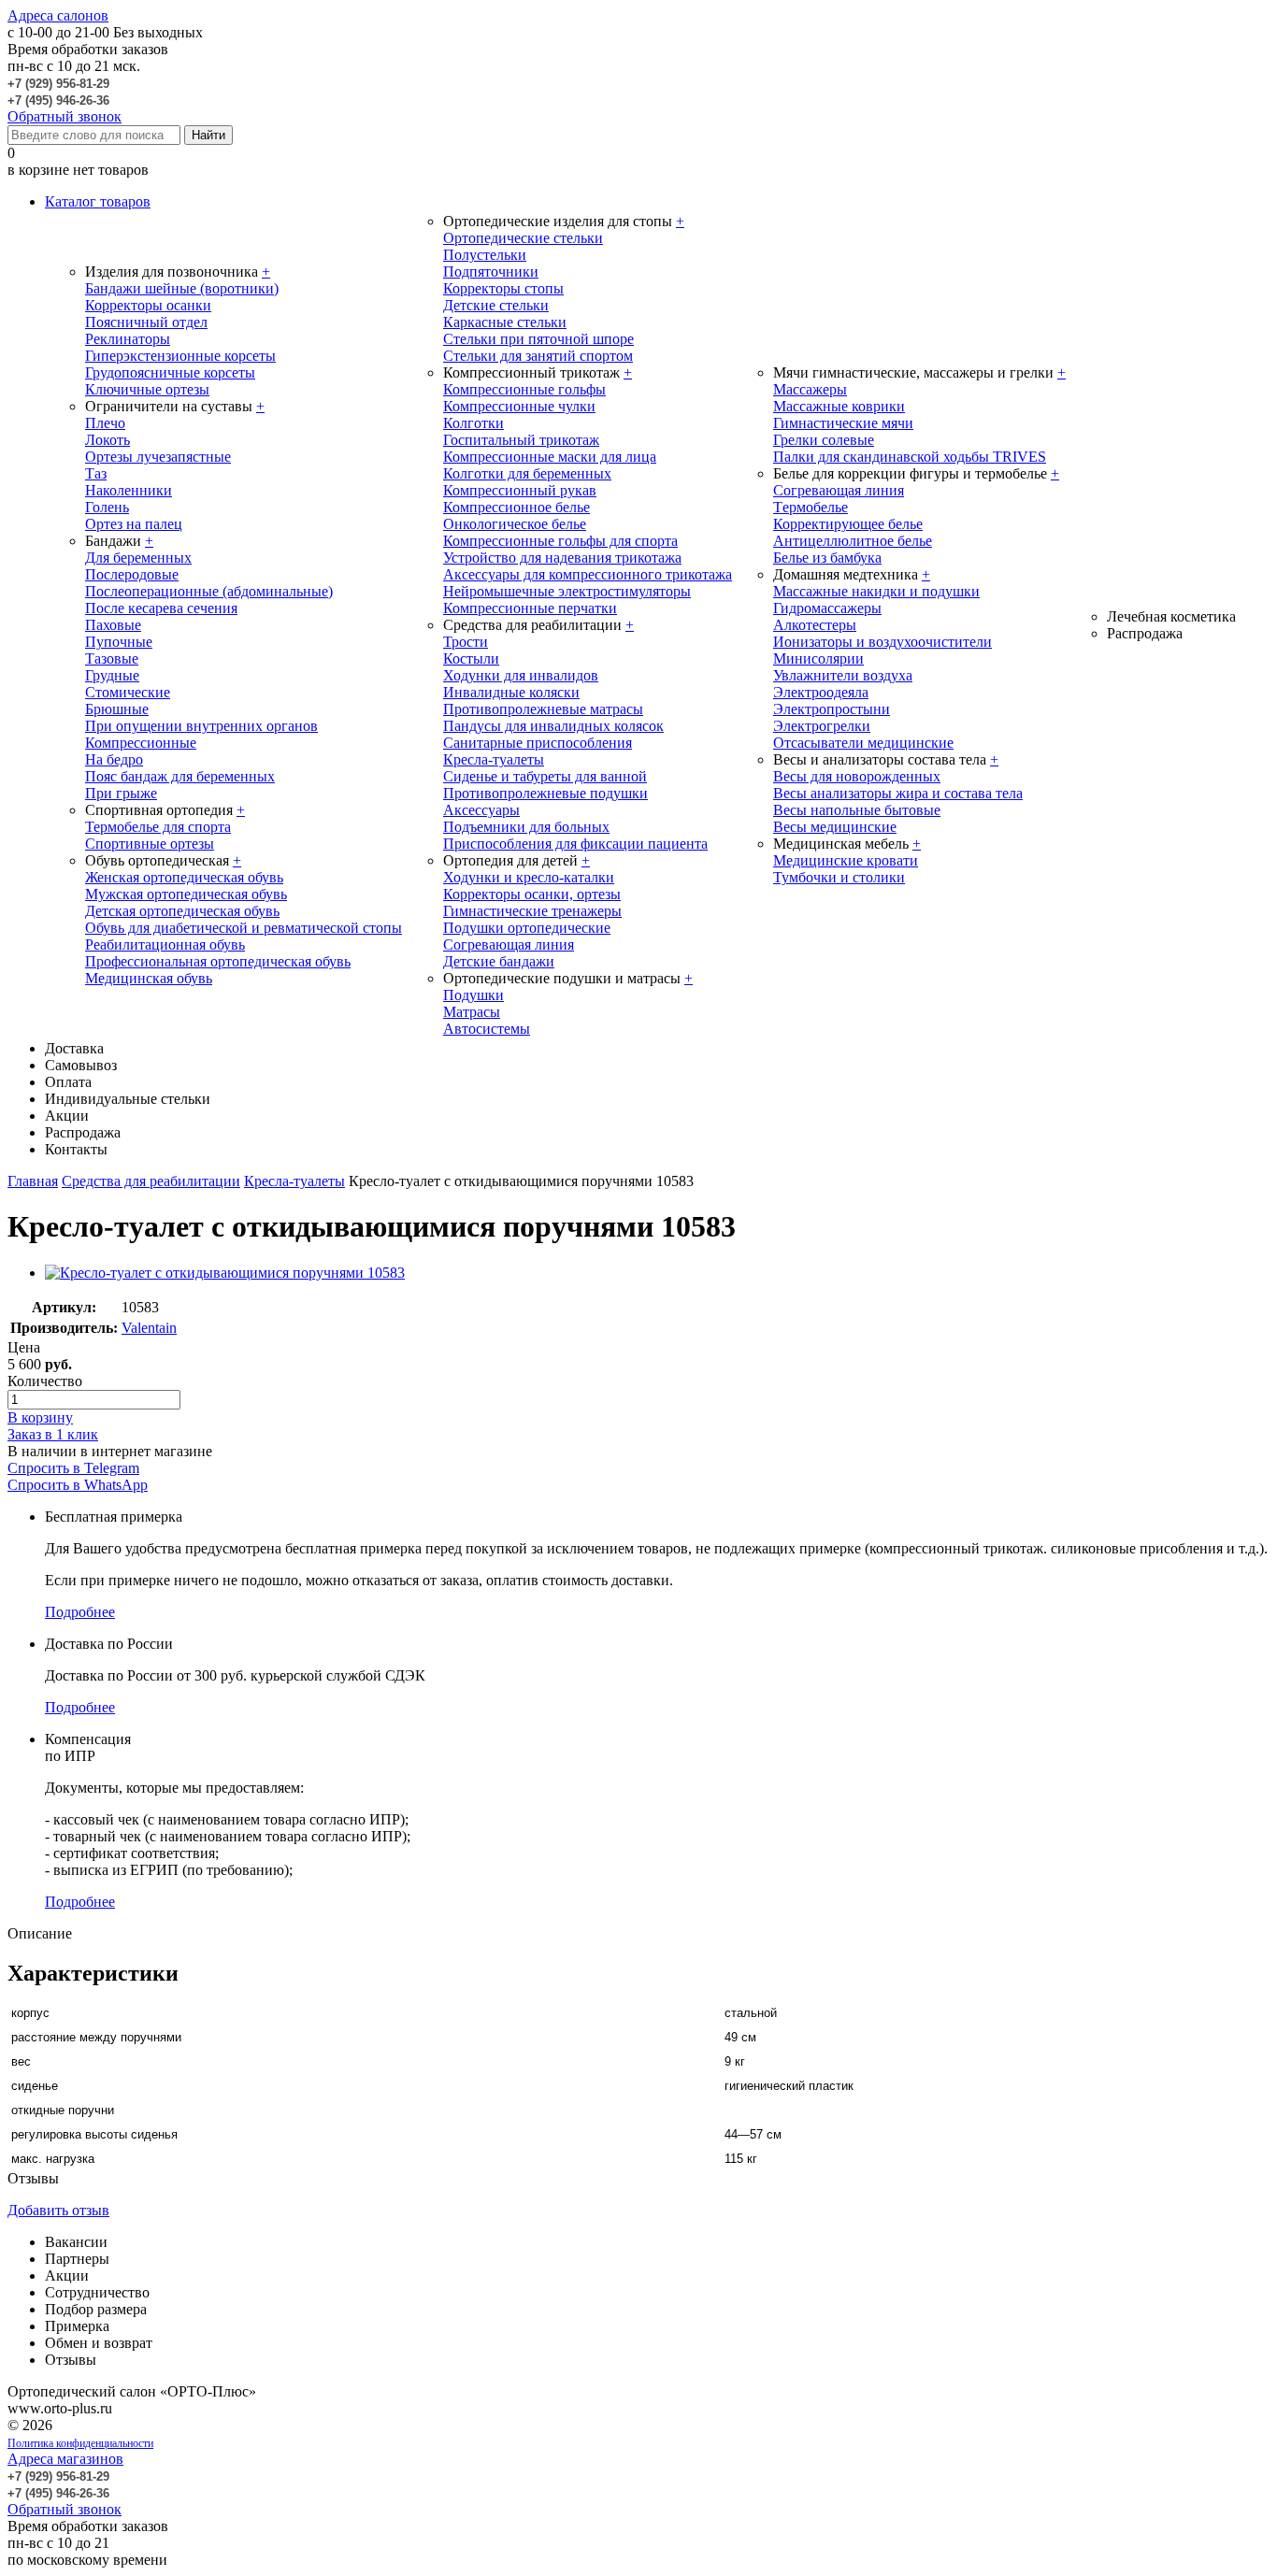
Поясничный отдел (146, 322)
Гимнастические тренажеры (532, 911)
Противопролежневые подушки (545, 793)
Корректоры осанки (148, 305)
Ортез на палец (134, 524)
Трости (466, 642)
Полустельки (485, 255)
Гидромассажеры (827, 608)
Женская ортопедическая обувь (184, 877)
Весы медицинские (835, 827)
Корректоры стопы (503, 288)
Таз (96, 473)
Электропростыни (832, 709)
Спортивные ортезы (150, 844)
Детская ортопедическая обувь (182, 911)
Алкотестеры (815, 625)
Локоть (108, 440)
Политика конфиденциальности (80, 2443)
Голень (107, 507)
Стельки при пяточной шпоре (538, 339)
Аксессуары (481, 810)
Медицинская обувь (149, 978)
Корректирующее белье (848, 524)
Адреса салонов (58, 15)
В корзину (40, 1417)
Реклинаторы (128, 339)
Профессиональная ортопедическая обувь (218, 961)
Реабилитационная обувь (165, 945)
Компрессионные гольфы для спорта (560, 541)
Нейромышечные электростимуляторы (567, 591)
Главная (33, 1181)
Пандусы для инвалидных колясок (553, 726)
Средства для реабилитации (151, 1181)
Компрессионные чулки (519, 406)
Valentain (149, 1328)
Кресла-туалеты (494, 759)
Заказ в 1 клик (53, 1434)
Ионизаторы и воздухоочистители (882, 642)
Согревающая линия (509, 945)
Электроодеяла (821, 692)
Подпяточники (491, 272)
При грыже (121, 793)
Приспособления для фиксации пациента (575, 844)
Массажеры (810, 389)
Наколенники (129, 490)
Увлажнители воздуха (843, 675)
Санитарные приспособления (538, 743)
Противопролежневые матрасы (543, 709)
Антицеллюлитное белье (853, 541)
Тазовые (112, 658)
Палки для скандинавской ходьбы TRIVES (910, 457)
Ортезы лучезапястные (158, 457)
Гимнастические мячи (843, 423)
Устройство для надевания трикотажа (562, 558)
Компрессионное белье (517, 507)
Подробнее (80, 1612)
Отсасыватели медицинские (863, 743)
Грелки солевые (824, 440)
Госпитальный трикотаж (521, 440)
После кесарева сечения (161, 608)
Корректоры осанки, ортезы (532, 894)
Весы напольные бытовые (857, 810)
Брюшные (117, 709)
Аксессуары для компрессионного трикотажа (588, 574)
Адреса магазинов (65, 2459)
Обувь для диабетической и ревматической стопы (244, 928)
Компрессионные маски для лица (550, 457)
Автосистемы (487, 1029)
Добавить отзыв (58, 2210)
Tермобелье (811, 507)
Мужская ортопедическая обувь (186, 894)
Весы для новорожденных (857, 776)
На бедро (114, 759)
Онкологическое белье (515, 524)
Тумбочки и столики (839, 877)
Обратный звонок (65, 116)
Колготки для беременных (527, 473)
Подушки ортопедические (527, 928)
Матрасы (472, 1012)
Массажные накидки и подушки (876, 591)
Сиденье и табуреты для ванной (545, 776)
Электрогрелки (822, 726)
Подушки (473, 995)
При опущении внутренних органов (201, 726)
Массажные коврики (839, 406)
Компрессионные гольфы (524, 389)
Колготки (473, 423)
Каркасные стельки (505, 322)
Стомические (128, 692)
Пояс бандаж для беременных (180, 776)
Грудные (112, 675)
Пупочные (119, 642)
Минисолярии (818, 658)
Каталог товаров (98, 201)
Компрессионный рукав (520, 490)
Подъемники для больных (526, 827)
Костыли (471, 658)
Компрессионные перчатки (530, 608)
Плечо (105, 423)
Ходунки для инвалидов (521, 675)
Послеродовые (132, 574)
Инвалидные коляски (511, 692)
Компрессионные (141, 743)
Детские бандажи (499, 961)
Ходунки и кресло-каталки (529, 877)
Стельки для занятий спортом (538, 356)
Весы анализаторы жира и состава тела (898, 793)
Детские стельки (496, 305)
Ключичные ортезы (147, 389)
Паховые (113, 625)
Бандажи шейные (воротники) (182, 288)
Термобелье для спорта (158, 827)
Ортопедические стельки (523, 238)
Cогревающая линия (839, 490)
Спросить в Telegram (73, 1468)
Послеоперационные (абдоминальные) (209, 591)
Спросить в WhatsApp (78, 1485)
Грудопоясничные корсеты (170, 372)
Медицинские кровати (846, 860)
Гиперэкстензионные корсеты (180, 356)
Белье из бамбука (827, 558)
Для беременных (138, 558)
